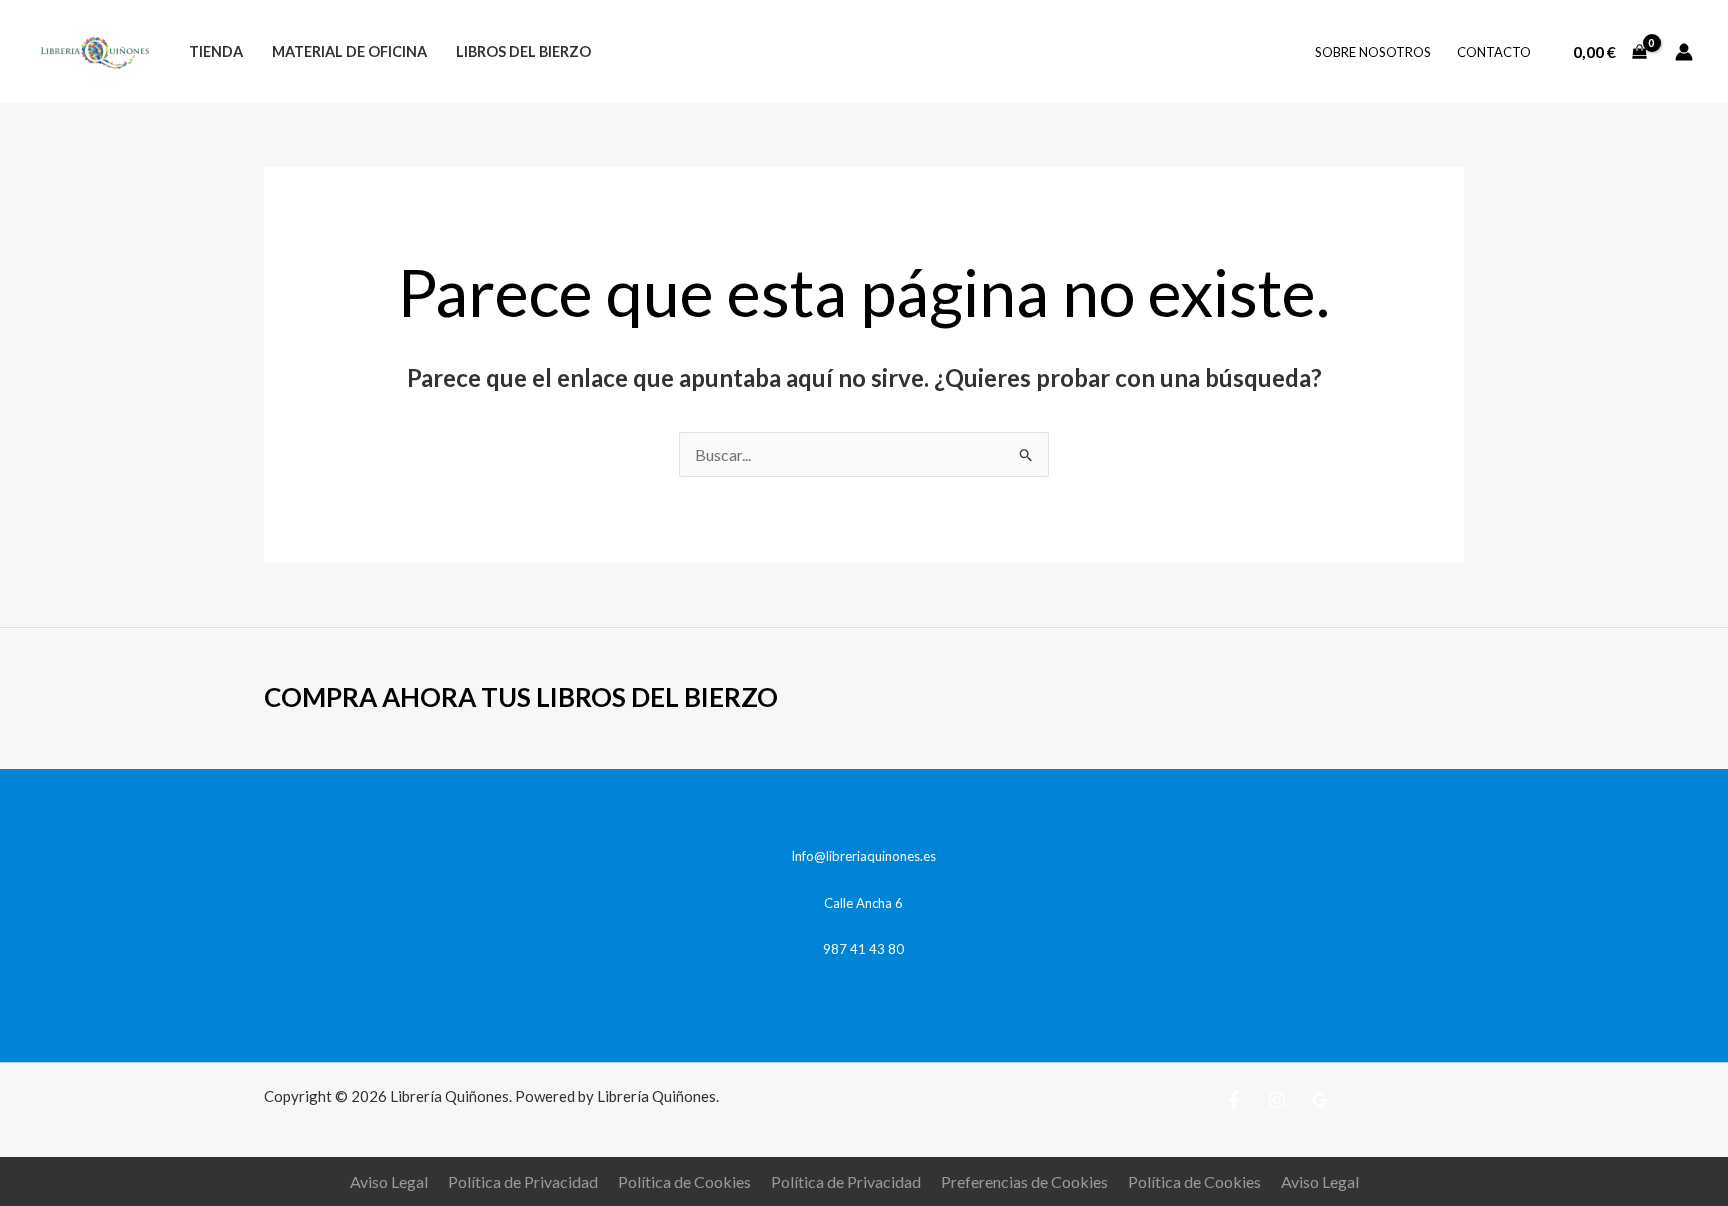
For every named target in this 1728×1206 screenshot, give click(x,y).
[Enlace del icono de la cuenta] (1684, 52)
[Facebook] (1234, 1100)
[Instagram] (1277, 1100)
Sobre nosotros (1373, 52)
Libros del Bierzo (523, 51)
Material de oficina (349, 51)
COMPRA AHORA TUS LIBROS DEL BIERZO (521, 697)
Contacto (1494, 52)
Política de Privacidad (523, 1181)
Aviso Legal (389, 1181)
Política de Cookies (684, 1181)
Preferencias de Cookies (1024, 1181)
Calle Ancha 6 (863, 903)
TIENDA (216, 51)
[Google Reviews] (1320, 1100)
